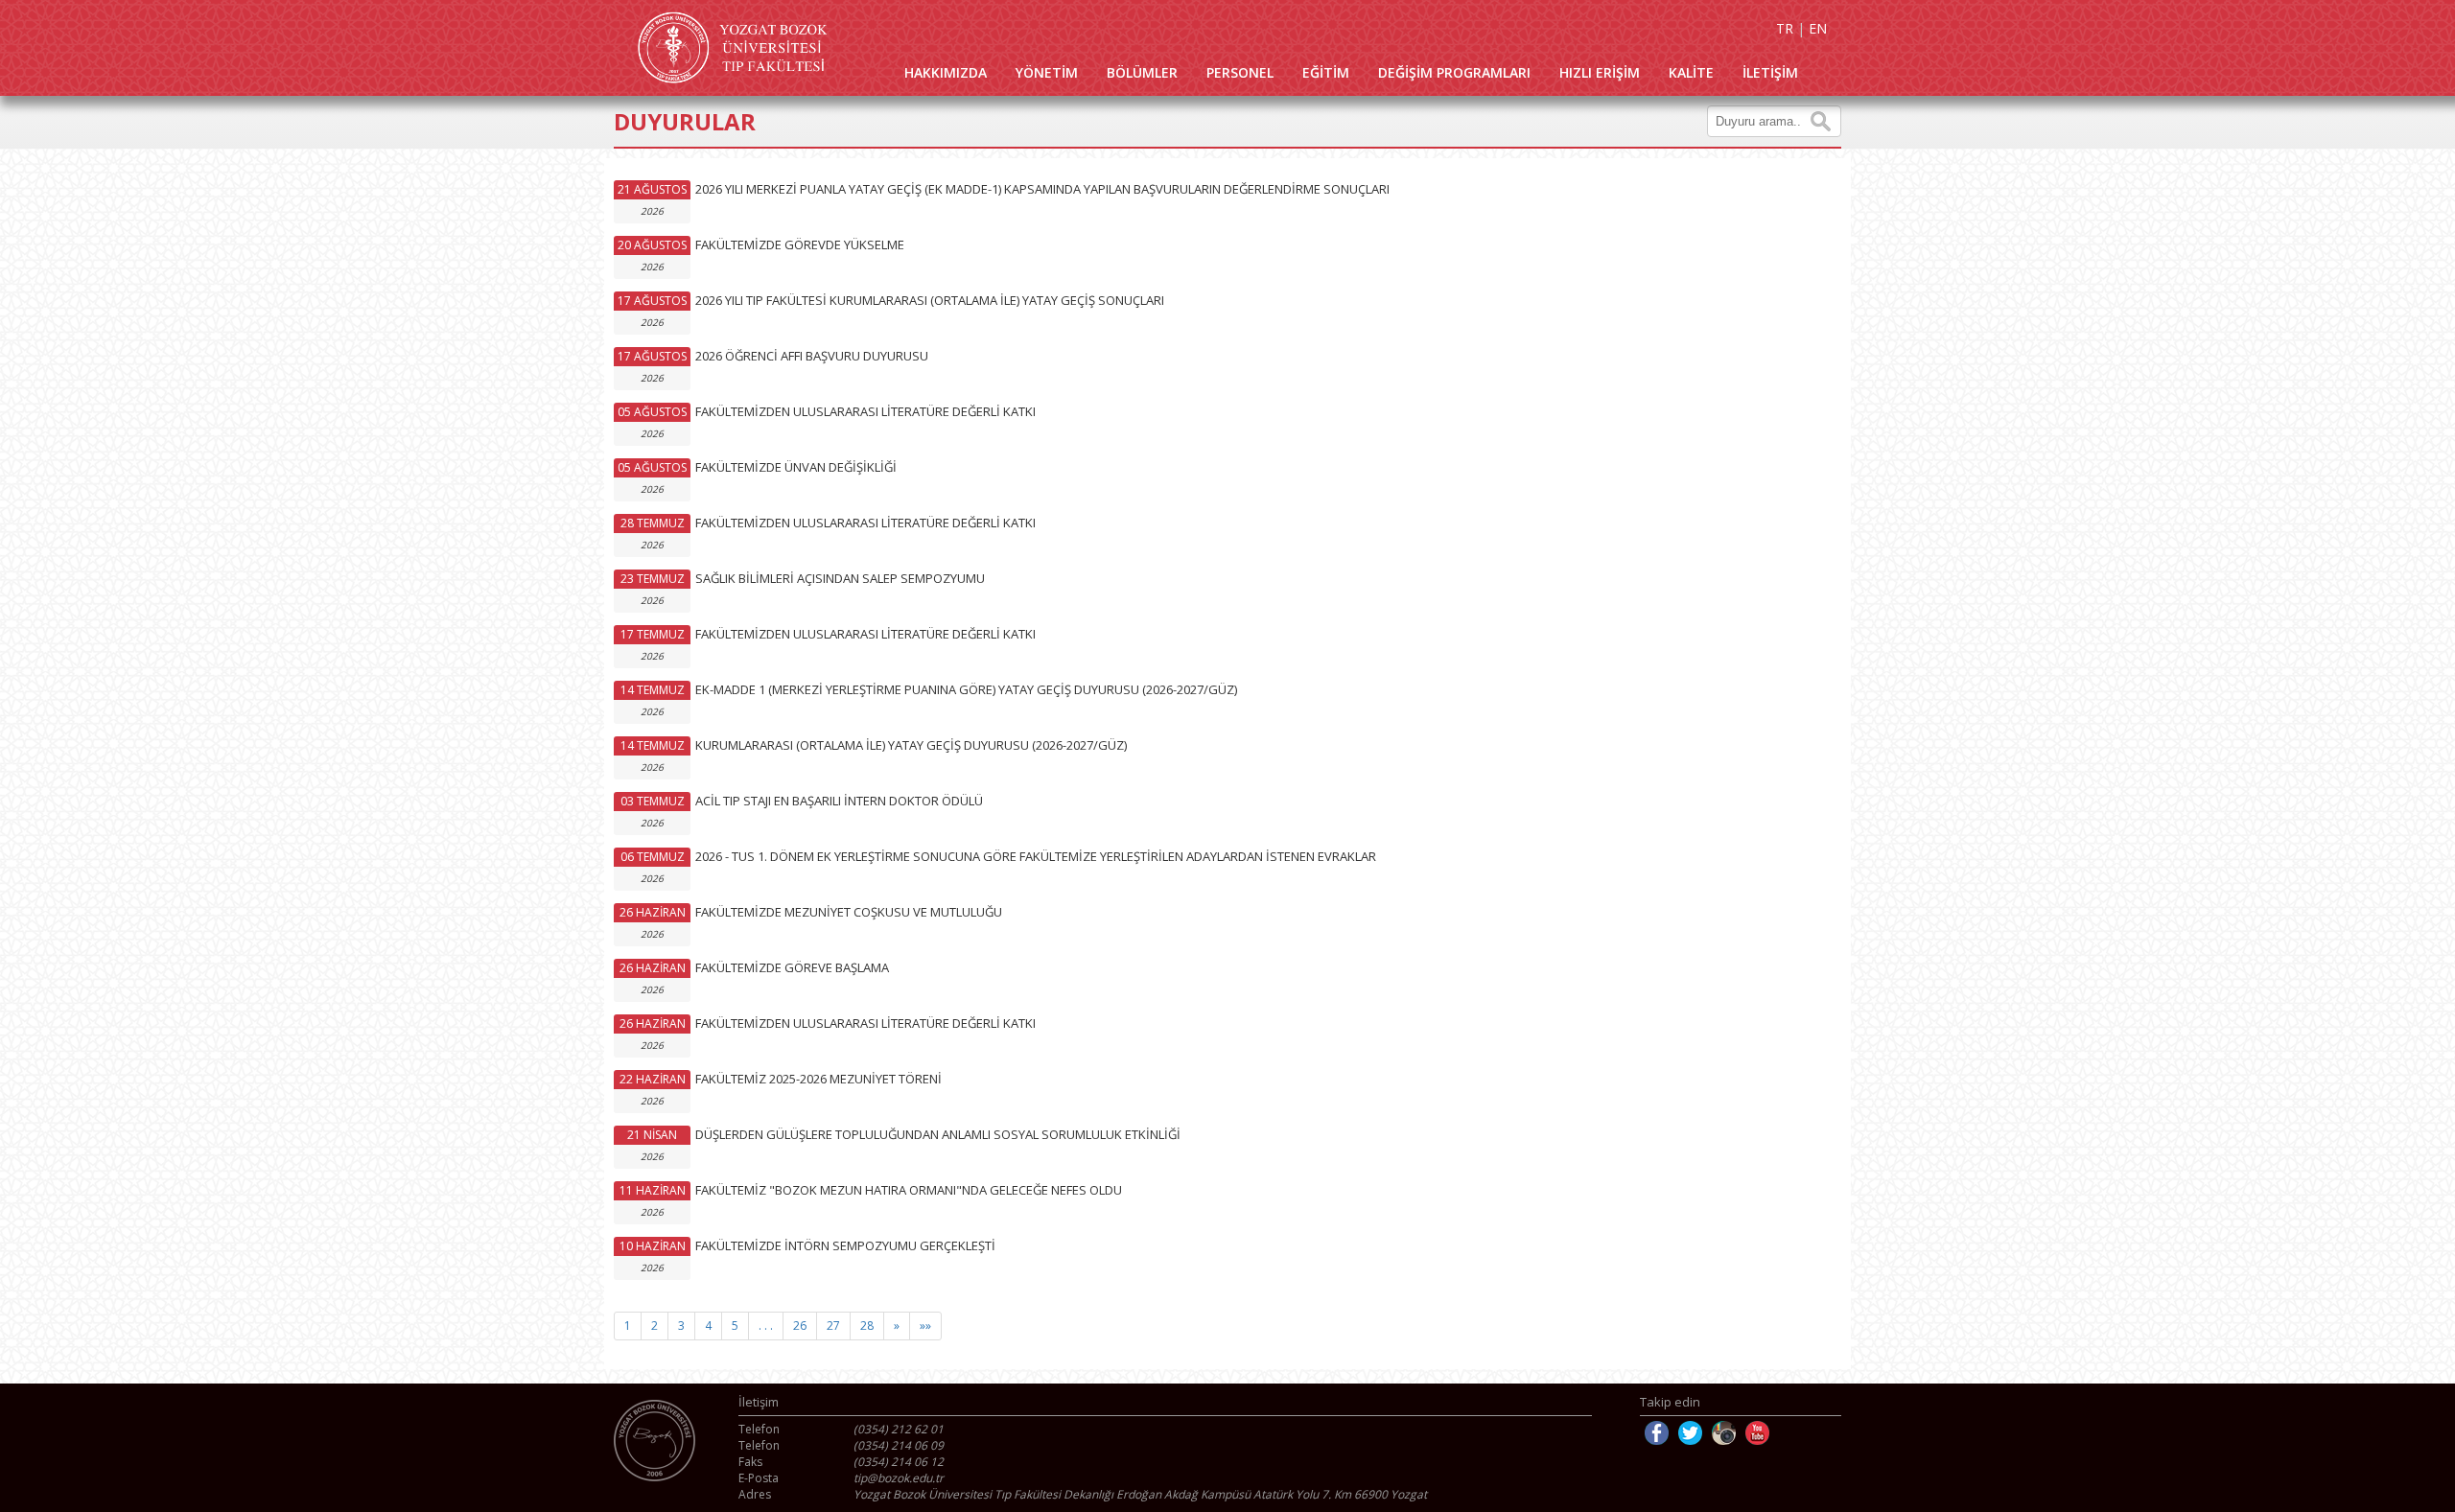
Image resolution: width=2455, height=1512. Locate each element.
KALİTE (1691, 72)
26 (800, 1326)
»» (925, 1326)
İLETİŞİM (1770, 72)
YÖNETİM (1047, 72)
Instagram (1724, 1433)
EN (1818, 28)
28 (867, 1326)
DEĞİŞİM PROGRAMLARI (1454, 72)
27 (833, 1326)
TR (1785, 28)
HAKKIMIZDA (946, 72)
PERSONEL (1240, 72)
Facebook (1657, 1433)
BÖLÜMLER (1142, 72)
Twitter (1690, 1433)
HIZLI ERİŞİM (1600, 72)
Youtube (1757, 1433)
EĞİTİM (1326, 72)
